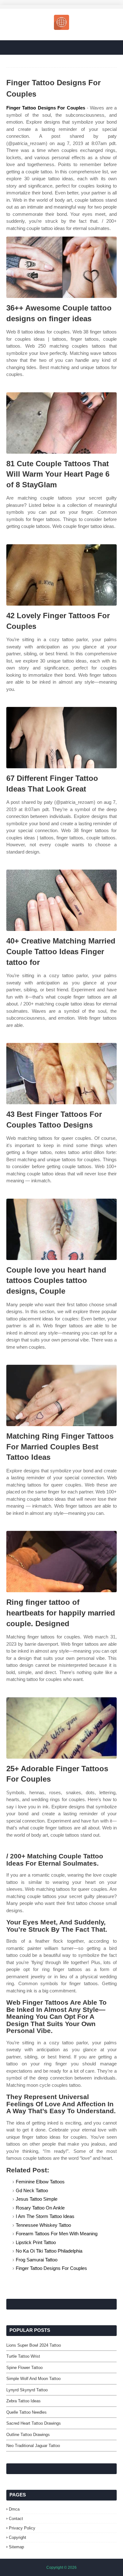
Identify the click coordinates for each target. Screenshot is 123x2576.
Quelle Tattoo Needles (26, 2412)
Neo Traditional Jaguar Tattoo (33, 2446)
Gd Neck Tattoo (32, 2190)
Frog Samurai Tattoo (37, 2260)
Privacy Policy (22, 2528)
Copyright (18, 2537)
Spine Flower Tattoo (24, 2368)
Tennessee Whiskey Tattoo (43, 2225)
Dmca (14, 2509)
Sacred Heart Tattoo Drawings (34, 2423)
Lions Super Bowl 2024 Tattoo (34, 2345)
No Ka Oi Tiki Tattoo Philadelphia (49, 2251)
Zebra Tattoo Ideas (23, 2401)
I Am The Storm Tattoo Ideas (45, 2216)
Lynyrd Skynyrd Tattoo (27, 2390)
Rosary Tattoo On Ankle (40, 2208)
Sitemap (16, 2547)
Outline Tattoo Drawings (28, 2435)
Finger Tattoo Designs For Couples (46, 108)
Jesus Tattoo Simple (37, 2199)
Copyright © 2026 (61, 2568)
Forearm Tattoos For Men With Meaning (57, 2234)
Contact (16, 2519)
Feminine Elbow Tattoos (40, 2182)
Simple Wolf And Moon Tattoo (33, 2379)
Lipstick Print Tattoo (36, 2242)
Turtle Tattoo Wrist (23, 2356)
